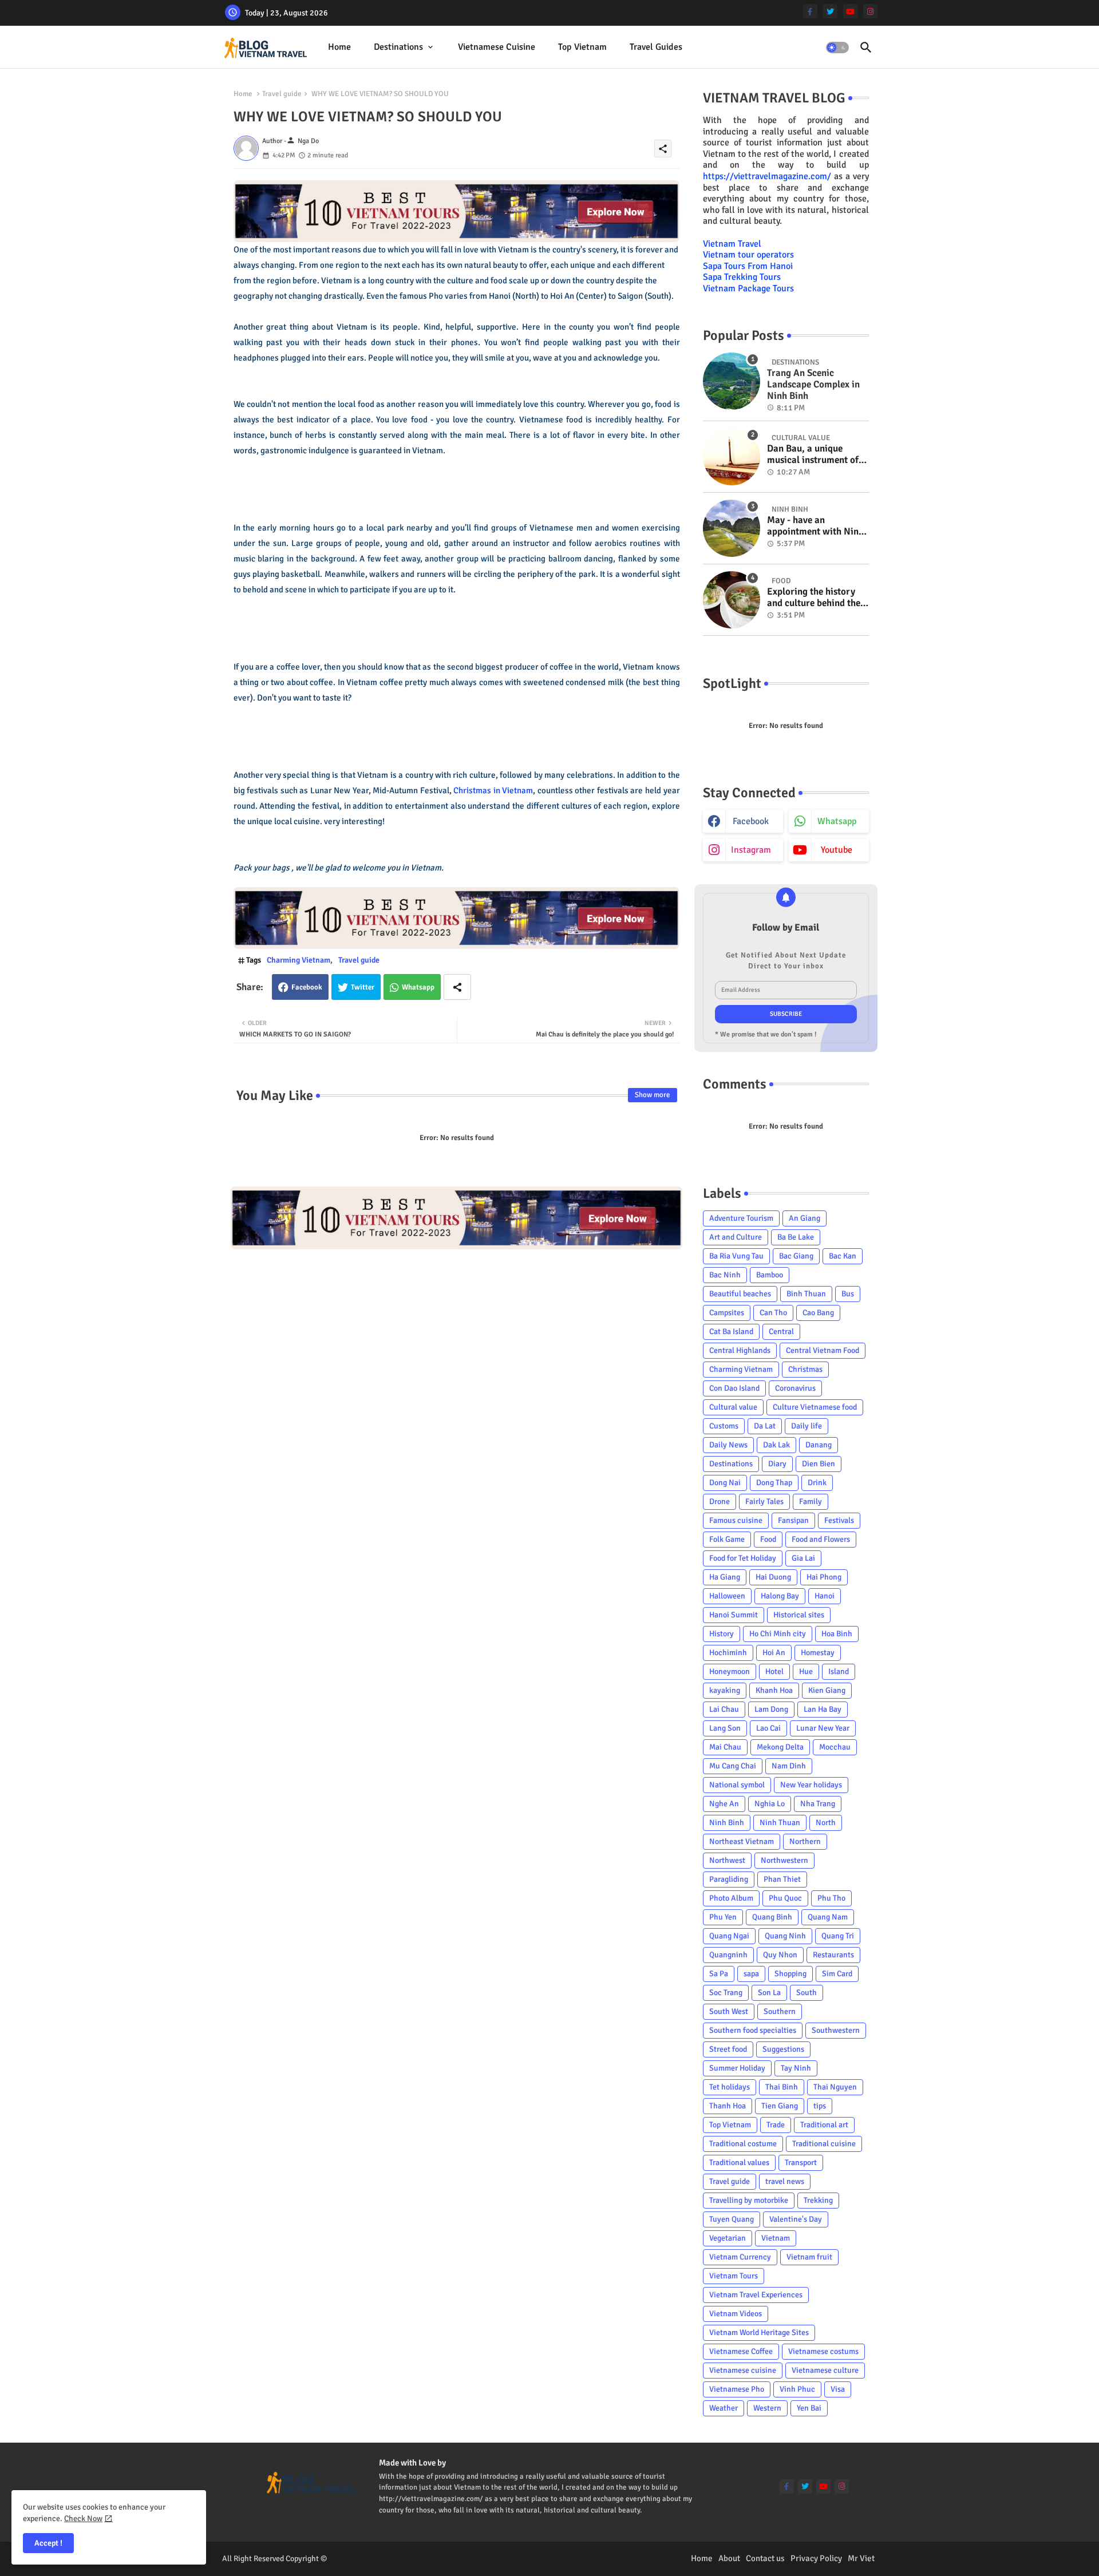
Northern (805, 1841)
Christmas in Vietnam (493, 790)
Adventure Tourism (741, 1218)
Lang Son (725, 1728)
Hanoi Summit (734, 1615)
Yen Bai (809, 2408)
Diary (777, 1464)
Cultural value (733, 1407)
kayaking (725, 1690)
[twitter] (830, 11)
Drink (817, 1483)
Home (339, 47)
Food (768, 1539)
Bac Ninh (725, 1275)
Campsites (727, 1313)
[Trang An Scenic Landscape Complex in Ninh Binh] (732, 381)
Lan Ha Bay (823, 1709)
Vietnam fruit (809, 2257)
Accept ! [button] (48, 2543)
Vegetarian (728, 2238)
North (826, 1823)
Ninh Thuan (780, 1823)
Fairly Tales (764, 1501)
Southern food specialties (753, 2030)
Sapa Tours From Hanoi (748, 266)
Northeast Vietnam (742, 1841)
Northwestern (784, 1860)
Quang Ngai (729, 1936)
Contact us (765, 2558)
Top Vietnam (582, 47)
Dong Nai (725, 1483)
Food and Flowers (821, 1539)
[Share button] (457, 987)
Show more (653, 1095)
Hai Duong (773, 1577)
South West (729, 2011)
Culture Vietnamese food (815, 1407)
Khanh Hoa (774, 1690)
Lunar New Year (823, 1728)
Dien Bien (819, 1464)
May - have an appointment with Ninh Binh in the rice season (815, 526)
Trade (776, 2125)
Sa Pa (719, 1974)
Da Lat (765, 1426)
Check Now (83, 2518)
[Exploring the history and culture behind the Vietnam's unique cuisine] (732, 600)
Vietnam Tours (734, 2276)
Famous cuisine (736, 1520)
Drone (720, 1501)
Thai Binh (782, 2087)
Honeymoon (730, 1671)
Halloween (727, 1596)
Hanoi (825, 1596)
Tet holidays (730, 2087)
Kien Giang (827, 1690)
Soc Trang (726, 1993)
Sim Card (837, 1974)
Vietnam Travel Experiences (756, 2295)
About (729, 2558)
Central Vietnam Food (823, 1350)
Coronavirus (795, 1388)
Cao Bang (818, 1313)
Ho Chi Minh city (778, 1634)
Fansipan (793, 1520)
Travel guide (282, 94)
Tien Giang (780, 2106)
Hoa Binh (837, 1634)
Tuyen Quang (732, 2219)
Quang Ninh (785, 1936)
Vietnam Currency (740, 2257)
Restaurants (833, 1955)
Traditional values (739, 2163)
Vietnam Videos (736, 2314)
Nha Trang (818, 1804)
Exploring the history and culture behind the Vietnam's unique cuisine (814, 598)
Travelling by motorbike (749, 2200)
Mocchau (835, 1747)
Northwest (727, 1860)
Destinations (398, 47)
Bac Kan (843, 1256)
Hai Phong (824, 1577)
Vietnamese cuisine (497, 47)
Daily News (728, 1445)
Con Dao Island (734, 1388)
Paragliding (729, 1879)
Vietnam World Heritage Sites (759, 2332)
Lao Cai (768, 1728)
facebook (751, 821)
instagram (751, 850)
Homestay (818, 1653)
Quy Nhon (780, 1955)
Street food (728, 2049)
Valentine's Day (796, 2219)
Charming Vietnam (299, 960)
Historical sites (799, 1615)
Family (811, 1501)
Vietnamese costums (823, 2351)
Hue (806, 1671)
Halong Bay (780, 1596)
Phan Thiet (782, 1879)
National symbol (737, 1785)
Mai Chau (725, 1747)
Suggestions (783, 2049)
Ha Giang (725, 1577)
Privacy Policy (816, 2558)
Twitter (363, 987)
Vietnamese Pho (737, 2389)
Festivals (839, 1520)
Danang (819, 1445)
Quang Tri (838, 1936)
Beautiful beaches (740, 1294)
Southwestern (836, 2030)
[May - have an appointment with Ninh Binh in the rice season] (732, 528)
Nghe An (724, 1804)
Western (767, 2408)
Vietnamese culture (825, 2370)
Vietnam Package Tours (748, 288)
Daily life (807, 1426)
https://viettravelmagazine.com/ (767, 176)
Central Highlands (740, 1350)
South (807, 1993)
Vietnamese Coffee (741, 2351)
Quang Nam (828, 1917)
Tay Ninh (796, 2068)
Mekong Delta (780, 1747)
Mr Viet (861, 2558)
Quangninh (728, 1955)
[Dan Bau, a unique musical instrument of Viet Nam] (732, 457)
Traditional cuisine (824, 2144)
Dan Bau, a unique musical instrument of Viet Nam (813, 455)
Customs (724, 1426)
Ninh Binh (727, 1823)
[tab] (339, 47)
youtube (837, 850)
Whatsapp (418, 987)
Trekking (818, 2200)
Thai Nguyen (835, 2087)
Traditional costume (743, 2144)
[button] (837, 48)
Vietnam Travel (732, 244)
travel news (785, 2181)
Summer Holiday (737, 2068)
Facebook (307, 987)
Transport (801, 2163)
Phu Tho (831, 1898)
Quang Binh (772, 1917)
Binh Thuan (806, 1294)
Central (781, 1331)
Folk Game (727, 1539)
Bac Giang (796, 1256)
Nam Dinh (789, 1766)
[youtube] (850, 11)
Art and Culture (736, 1237)
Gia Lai (803, 1558)
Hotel (774, 1671)
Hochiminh (728, 1653)
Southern (780, 2011)
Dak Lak (776, 1445)
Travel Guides (656, 47)
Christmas (805, 1369)
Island (839, 1671)
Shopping (790, 1974)
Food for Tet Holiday (743, 1558)
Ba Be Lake (796, 1237)
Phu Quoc (785, 1898)
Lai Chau (724, 1709)
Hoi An (774, 1653)
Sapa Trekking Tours (742, 277)
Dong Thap (774, 1483)
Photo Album (731, 1898)
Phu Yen (723, 1917)
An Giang (805, 1218)
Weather (724, 2408)
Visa (838, 2389)
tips (820, 2106)
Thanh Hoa (728, 2106)
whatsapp (837, 821)
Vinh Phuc (797, 2389)
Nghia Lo (770, 1804)
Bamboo (770, 1275)
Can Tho (773, 1313)
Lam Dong (771, 1709)
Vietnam (776, 2238)
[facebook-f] (810, 11)
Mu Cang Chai (733, 1766)
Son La (769, 1993)
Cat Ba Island (731, 1331)
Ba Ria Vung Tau (736, 1256)
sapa (751, 1974)
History (722, 1634)
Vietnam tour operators (748, 255)
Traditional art (824, 2125)
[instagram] (870, 11)
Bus (848, 1294)
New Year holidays (811, 1785)
